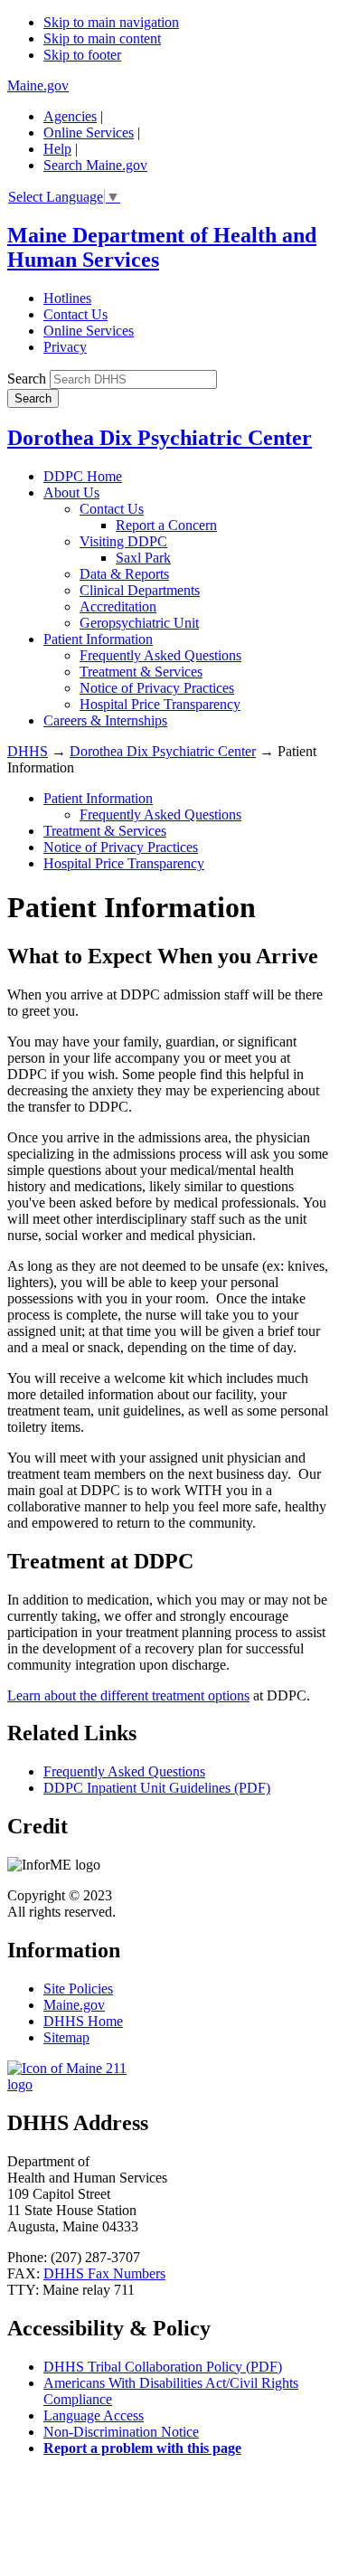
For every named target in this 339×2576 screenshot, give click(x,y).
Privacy (65, 347)
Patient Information (98, 639)
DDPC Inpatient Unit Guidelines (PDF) (157, 1788)
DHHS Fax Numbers (104, 2273)
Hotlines (67, 298)
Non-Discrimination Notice (121, 2432)
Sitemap (66, 2037)
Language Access (94, 2415)
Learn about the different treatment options (128, 1695)
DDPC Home (83, 476)
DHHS (28, 751)
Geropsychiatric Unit (139, 623)
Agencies (70, 116)
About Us (71, 492)
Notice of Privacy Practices (157, 688)
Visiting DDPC (123, 541)
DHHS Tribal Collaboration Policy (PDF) (163, 2367)
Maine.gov (38, 85)
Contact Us (75, 314)
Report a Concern (166, 525)
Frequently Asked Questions (160, 655)
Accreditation (118, 606)
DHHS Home (83, 2021)
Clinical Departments (140, 590)
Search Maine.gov (95, 165)
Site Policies (78, 1989)
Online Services (89, 133)
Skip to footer (82, 55)
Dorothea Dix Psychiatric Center (160, 438)
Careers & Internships (105, 720)
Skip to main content (102, 38)
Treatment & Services (141, 672)
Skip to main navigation (111, 22)
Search (27, 379)
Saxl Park (143, 558)
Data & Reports (124, 574)
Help (57, 149)
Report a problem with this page (142, 2448)
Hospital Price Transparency (160, 704)
